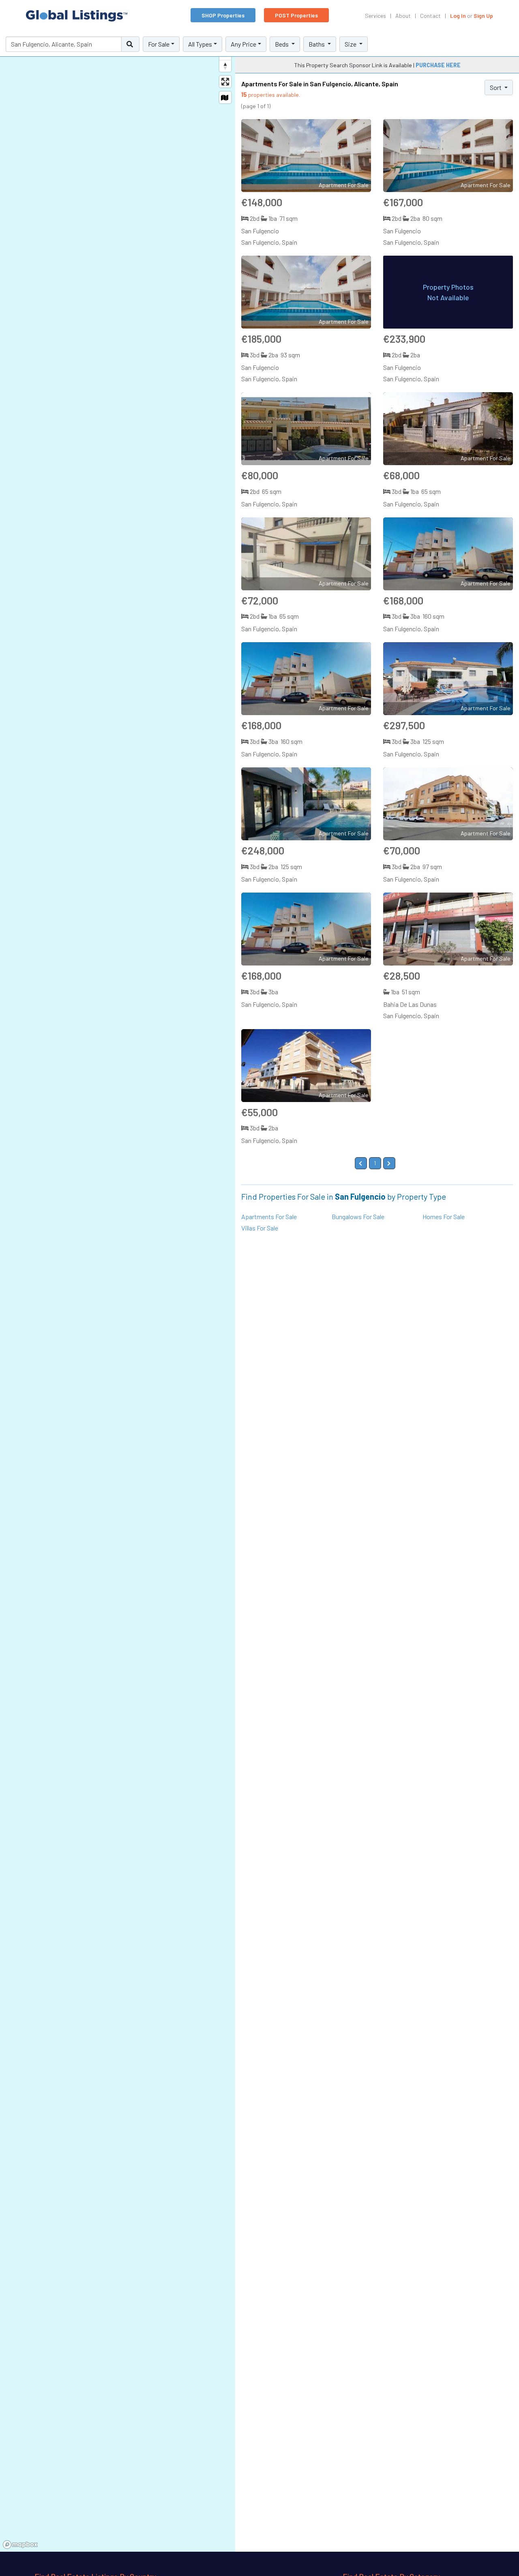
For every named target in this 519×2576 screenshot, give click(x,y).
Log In (458, 16)
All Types (200, 44)
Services (375, 16)
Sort (496, 87)
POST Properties (296, 15)
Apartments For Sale (269, 1216)
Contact (430, 16)
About (403, 16)
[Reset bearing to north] (225, 66)
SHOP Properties (223, 15)
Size (351, 44)
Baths (317, 44)
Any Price (243, 44)
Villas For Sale (260, 1228)
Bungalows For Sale (358, 1216)
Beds (282, 44)
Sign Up (483, 16)
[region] (118, 1292)
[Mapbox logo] (20, 2545)
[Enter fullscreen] (225, 82)
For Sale (159, 44)
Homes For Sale (444, 1216)
